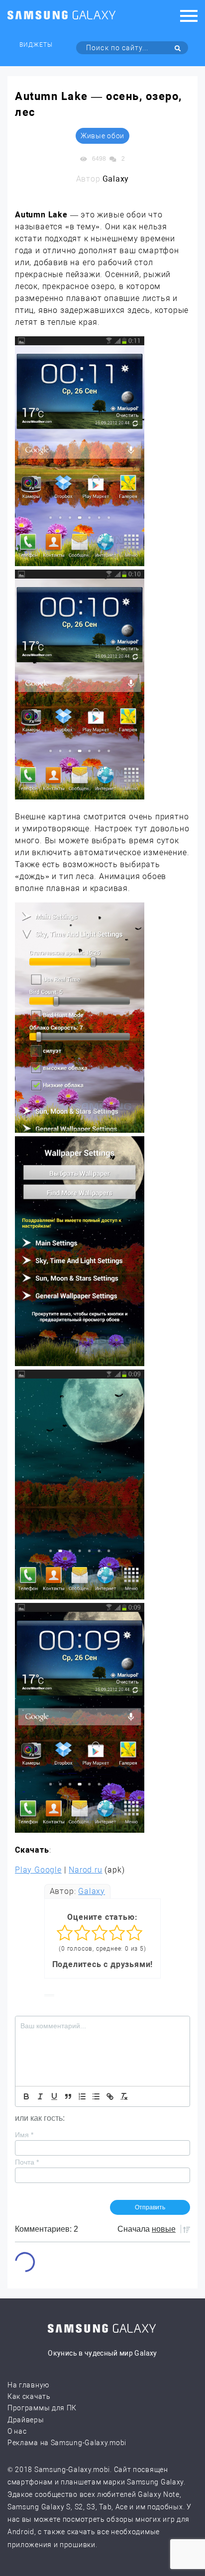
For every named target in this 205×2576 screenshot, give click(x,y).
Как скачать (29, 2396)
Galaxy (92, 1891)
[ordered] (82, 2096)
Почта (27, 2162)
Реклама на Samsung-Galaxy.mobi (67, 2443)
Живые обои (102, 136)
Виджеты (36, 45)
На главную (28, 2385)
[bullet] (96, 2096)
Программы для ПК (42, 2408)
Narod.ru (85, 1870)
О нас (17, 2431)
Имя (24, 2135)
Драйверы (26, 2420)
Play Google (38, 1870)
